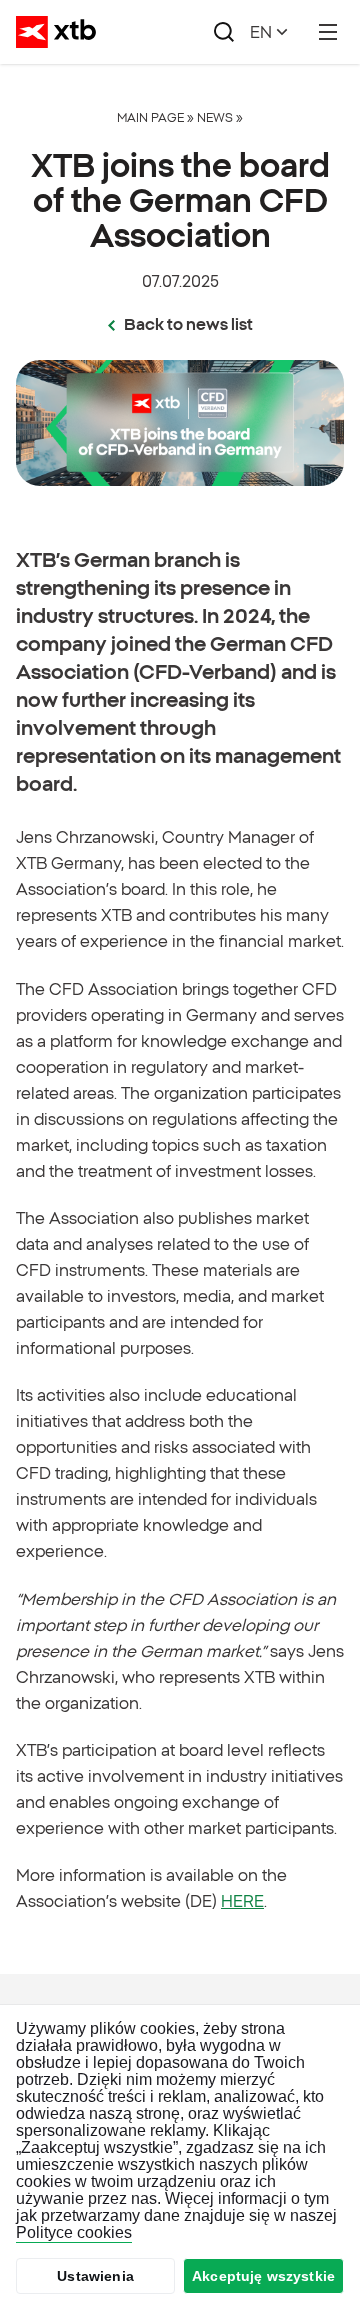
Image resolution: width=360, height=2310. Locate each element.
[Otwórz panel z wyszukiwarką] (224, 32)
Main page (150, 117)
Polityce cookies (74, 2232)
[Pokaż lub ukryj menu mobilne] (328, 32)
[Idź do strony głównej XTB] (56, 32)
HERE (242, 1901)
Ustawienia (95, 2276)
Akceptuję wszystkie (263, 2276)
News (215, 117)
